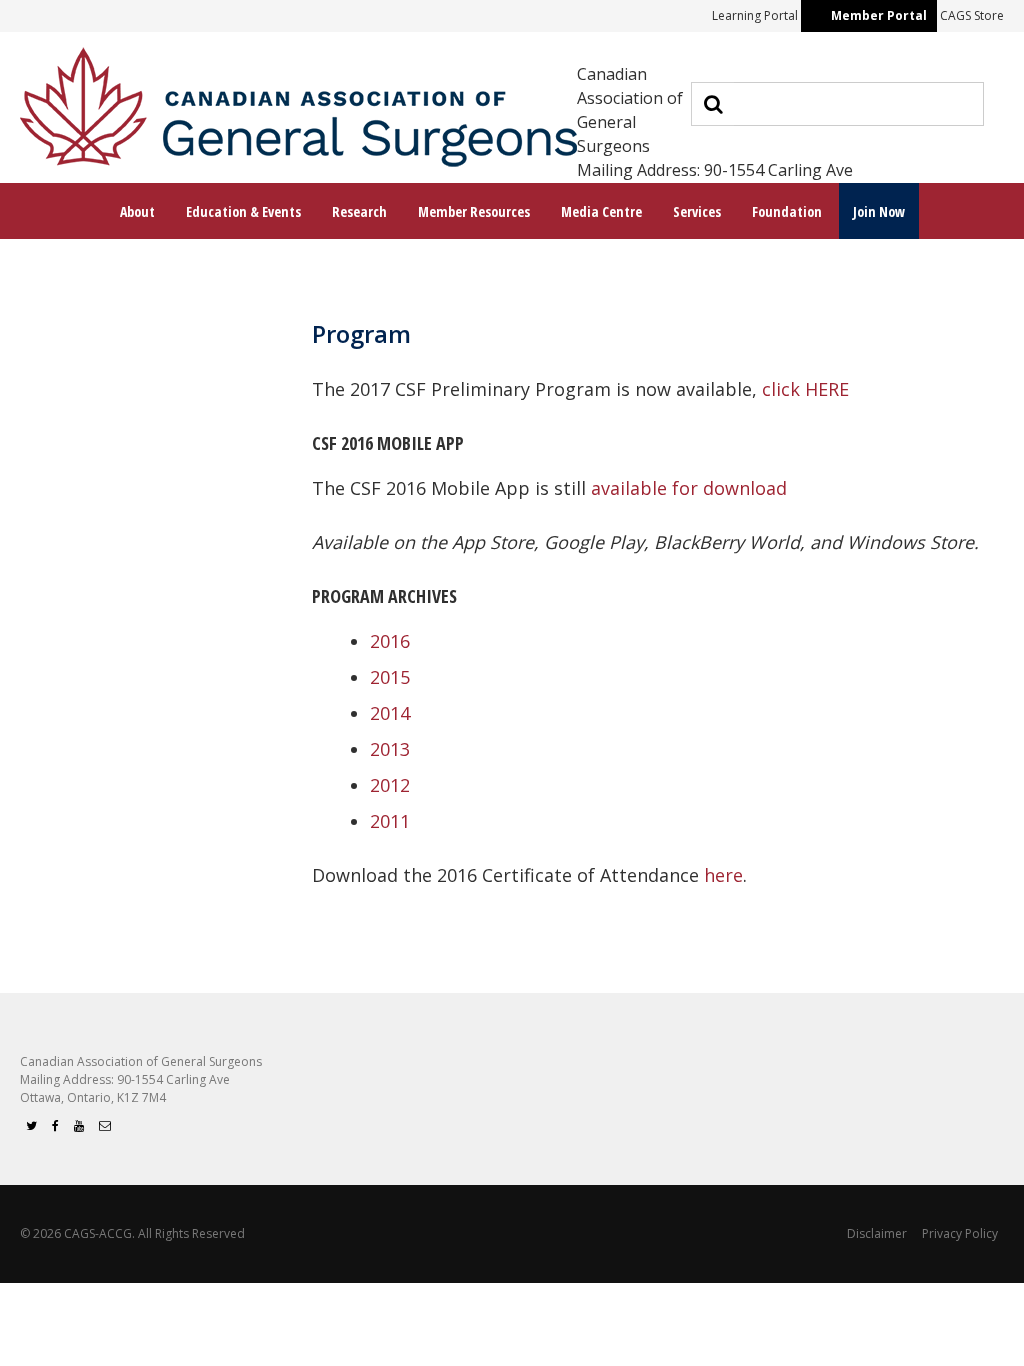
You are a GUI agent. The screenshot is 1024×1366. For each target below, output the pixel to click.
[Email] (105, 1125)
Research (359, 211)
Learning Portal (755, 15)
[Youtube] (79, 1125)
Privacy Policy (960, 1233)
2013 (390, 749)
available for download (689, 488)
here (723, 875)
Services (697, 211)
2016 (390, 641)
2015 (390, 677)
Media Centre (601, 211)
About (137, 211)
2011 (390, 821)
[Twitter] (31, 1125)
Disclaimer (877, 1233)
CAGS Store (972, 15)
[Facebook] (55, 1125)
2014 (390, 713)
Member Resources (474, 211)
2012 (390, 785)
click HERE (805, 389)
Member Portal (879, 15)
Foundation (787, 211)
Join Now (879, 211)
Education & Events (243, 211)
